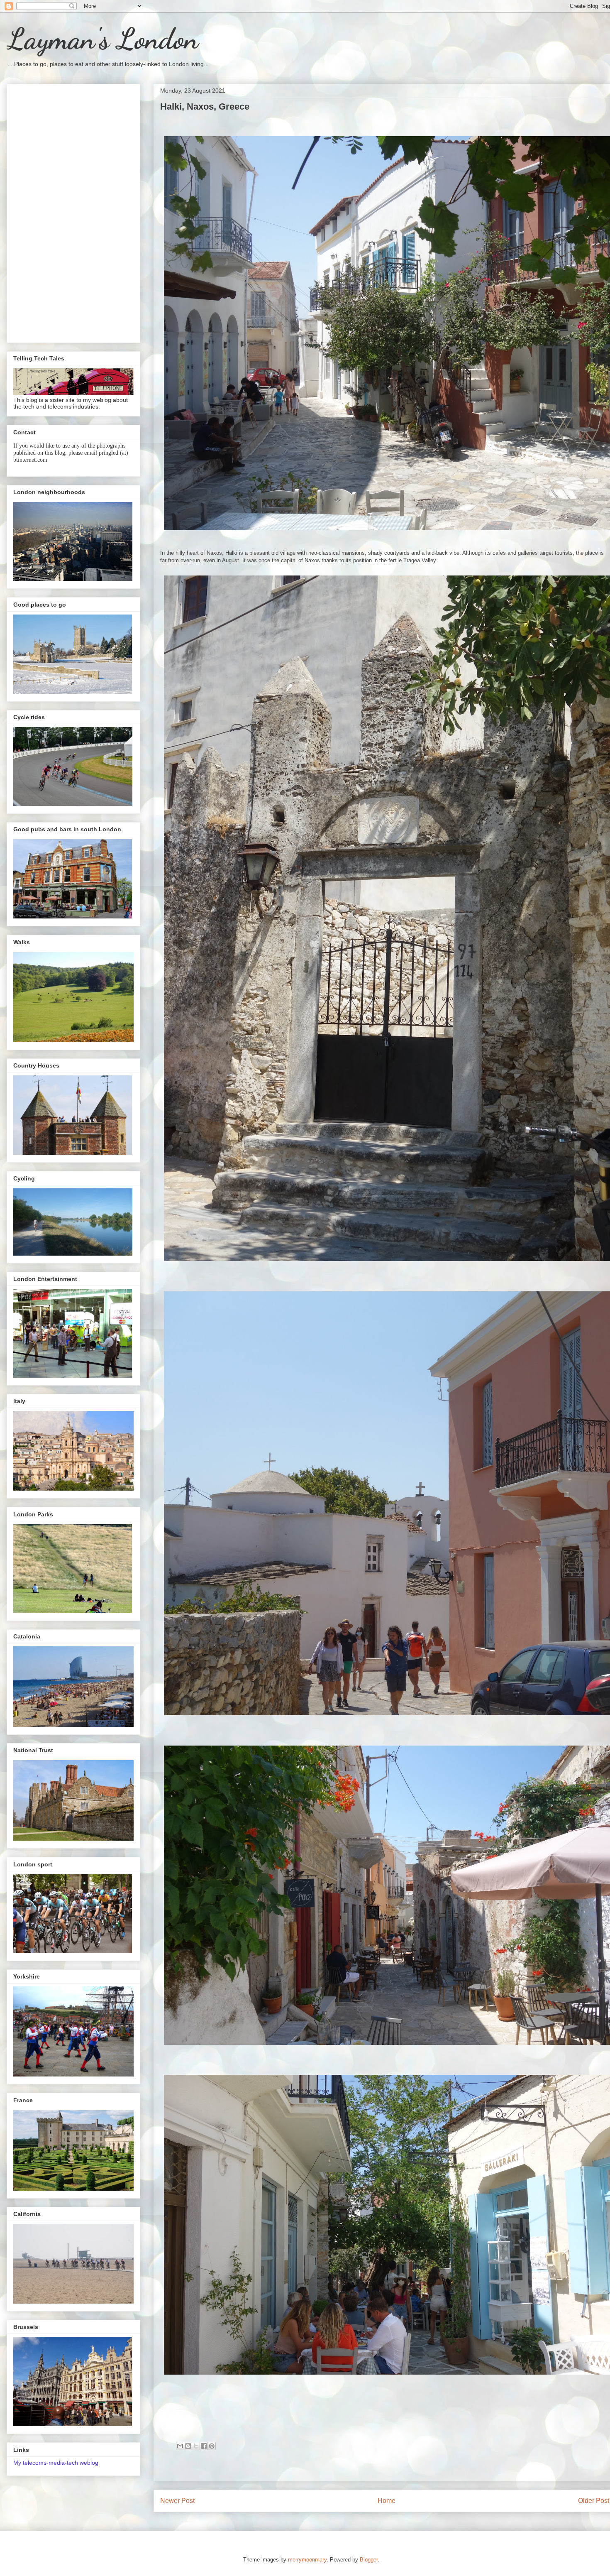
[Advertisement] (73, 212)
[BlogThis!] (188, 2446)
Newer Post (177, 2501)
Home (387, 2501)
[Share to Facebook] (204, 2446)
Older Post (594, 2501)
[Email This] (180, 2446)
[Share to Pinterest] (212, 2446)
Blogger (369, 2560)
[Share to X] (196, 2446)
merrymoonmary (307, 2560)
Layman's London (102, 39)
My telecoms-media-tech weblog (56, 2463)
